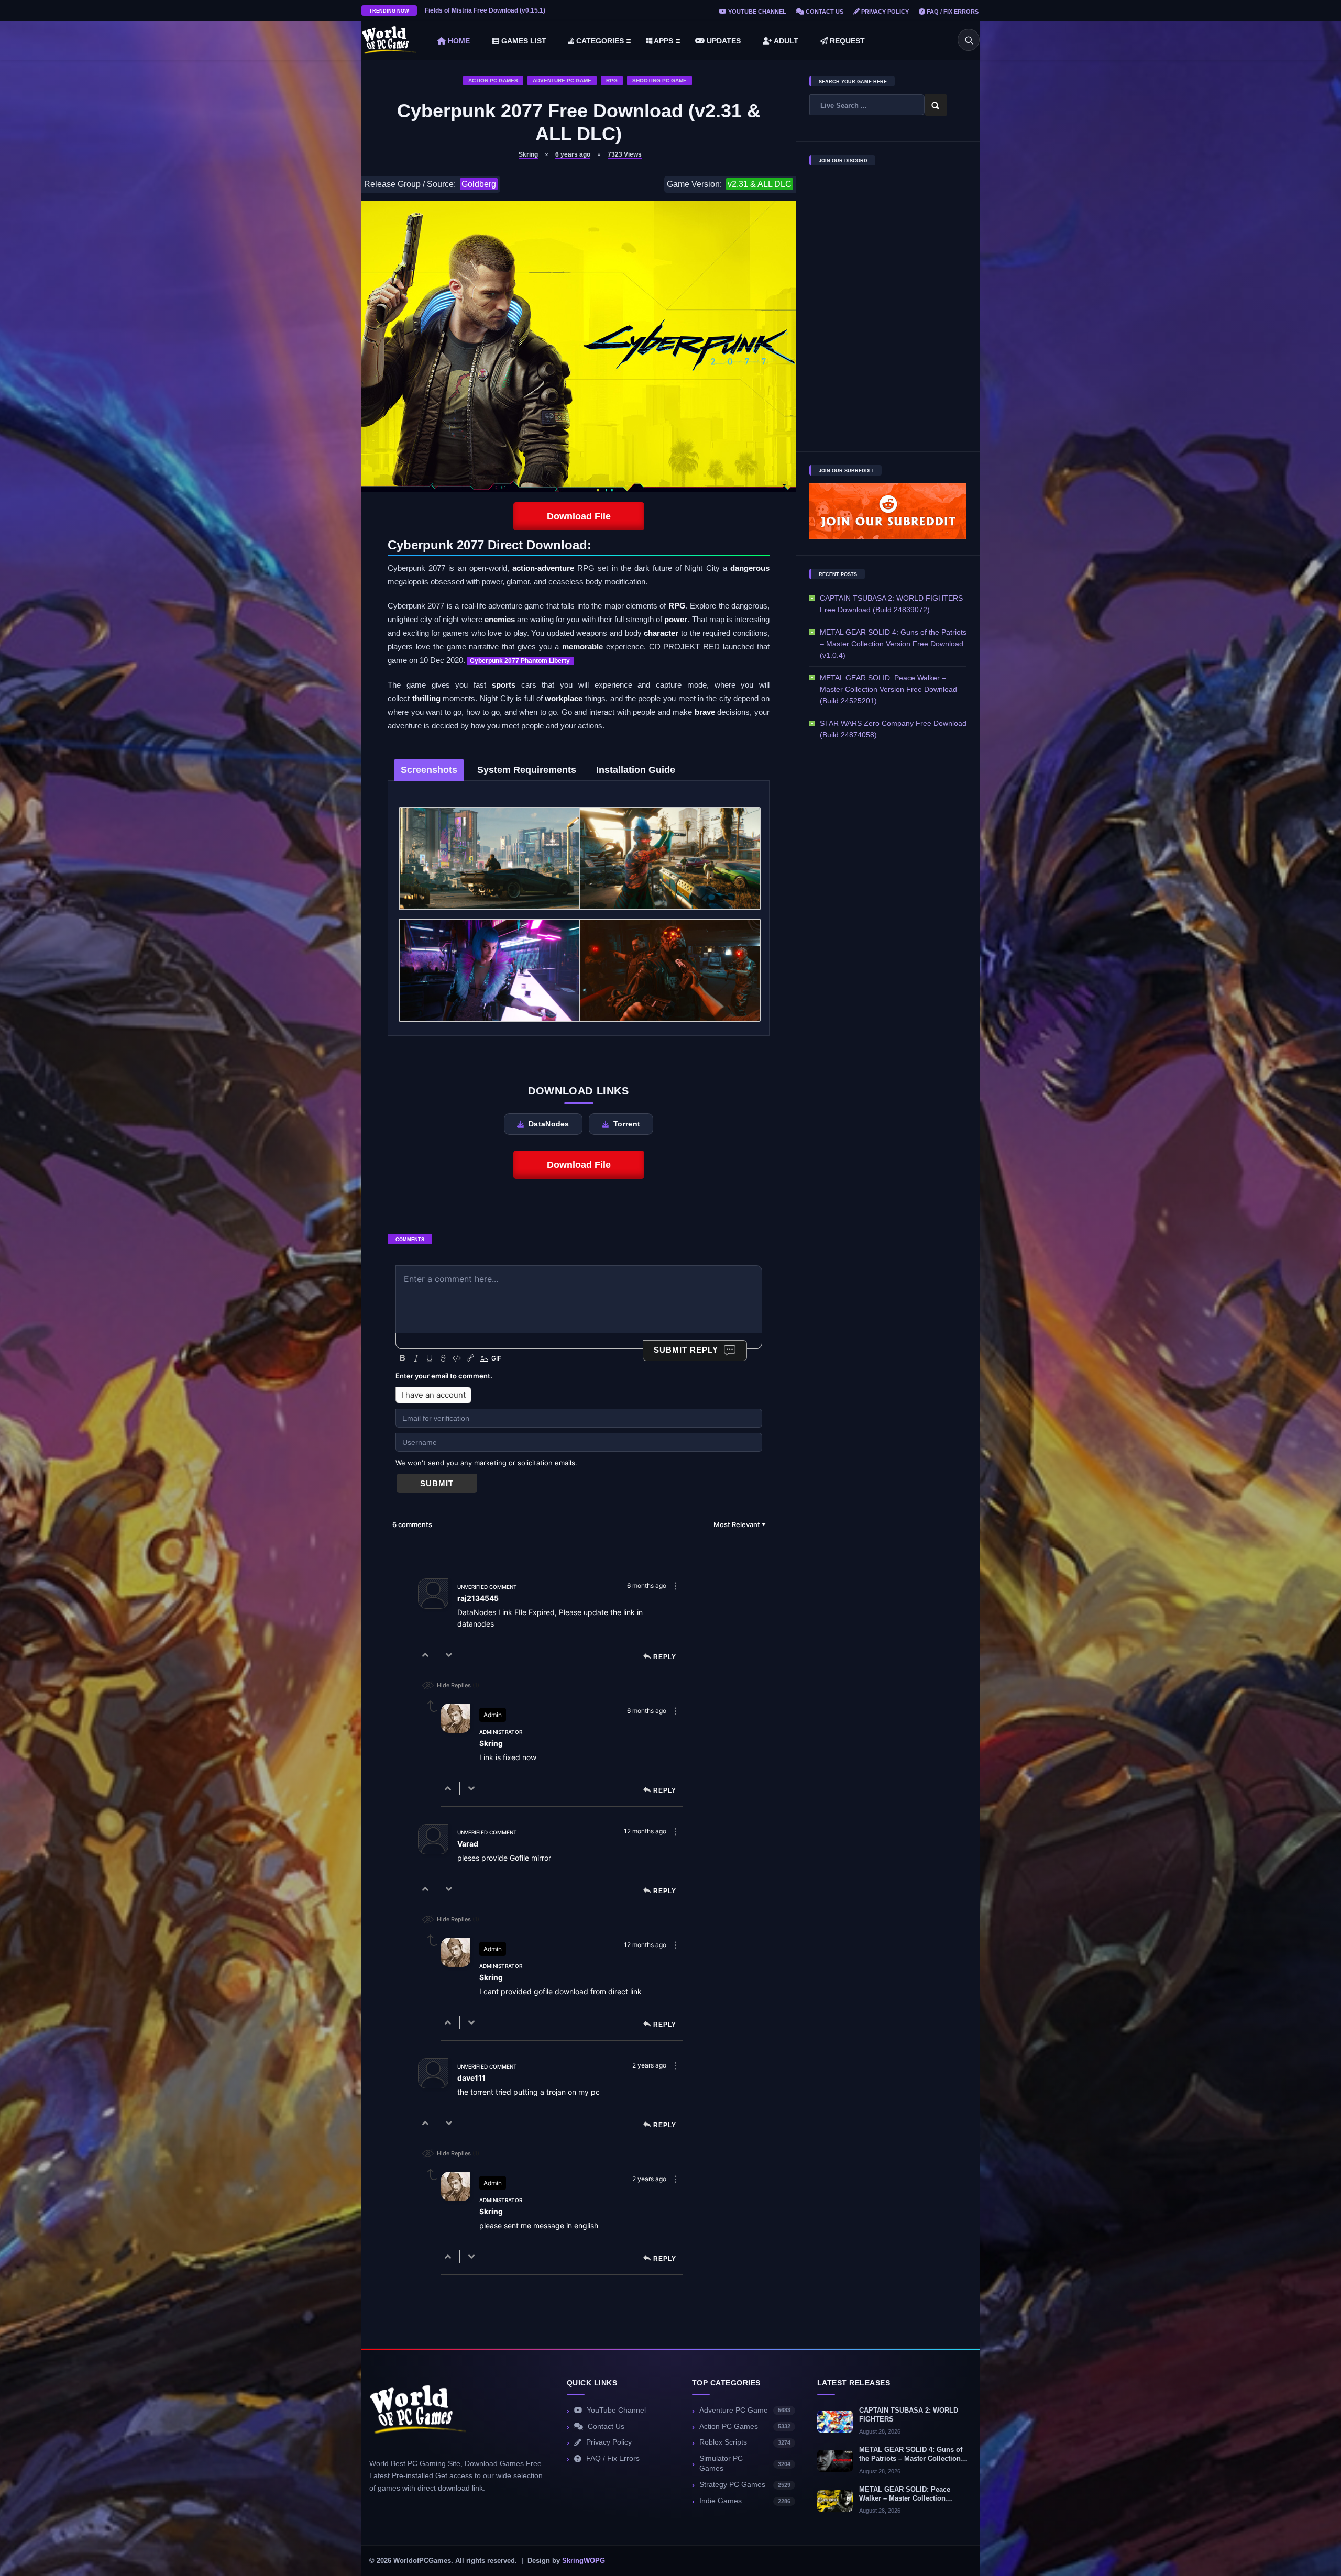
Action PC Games (493, 80)
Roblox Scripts (745, 2442)
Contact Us (824, 12)
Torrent (627, 1124)
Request (846, 41)
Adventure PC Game (562, 80)
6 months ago (647, 1585)
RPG (612, 80)
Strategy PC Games (745, 2485)
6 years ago (573, 154)
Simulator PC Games (745, 2463)
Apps (663, 41)
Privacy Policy (884, 12)
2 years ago (649, 2065)
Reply (665, 1657)
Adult (785, 41)
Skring (528, 154)
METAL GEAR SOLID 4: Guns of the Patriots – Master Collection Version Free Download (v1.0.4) (893, 644)
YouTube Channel (756, 12)
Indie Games (745, 2501)
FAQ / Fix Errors (952, 12)
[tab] (429, 770)
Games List (523, 41)
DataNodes (549, 1124)
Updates (723, 41)
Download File (579, 516)
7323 (625, 154)
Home (458, 41)
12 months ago (645, 1831)
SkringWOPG (584, 2561)
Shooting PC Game (659, 80)
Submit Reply (686, 1350)
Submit (437, 1483)
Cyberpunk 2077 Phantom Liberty (521, 661)
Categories (599, 41)
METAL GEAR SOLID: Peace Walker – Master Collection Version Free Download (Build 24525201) (888, 689)
